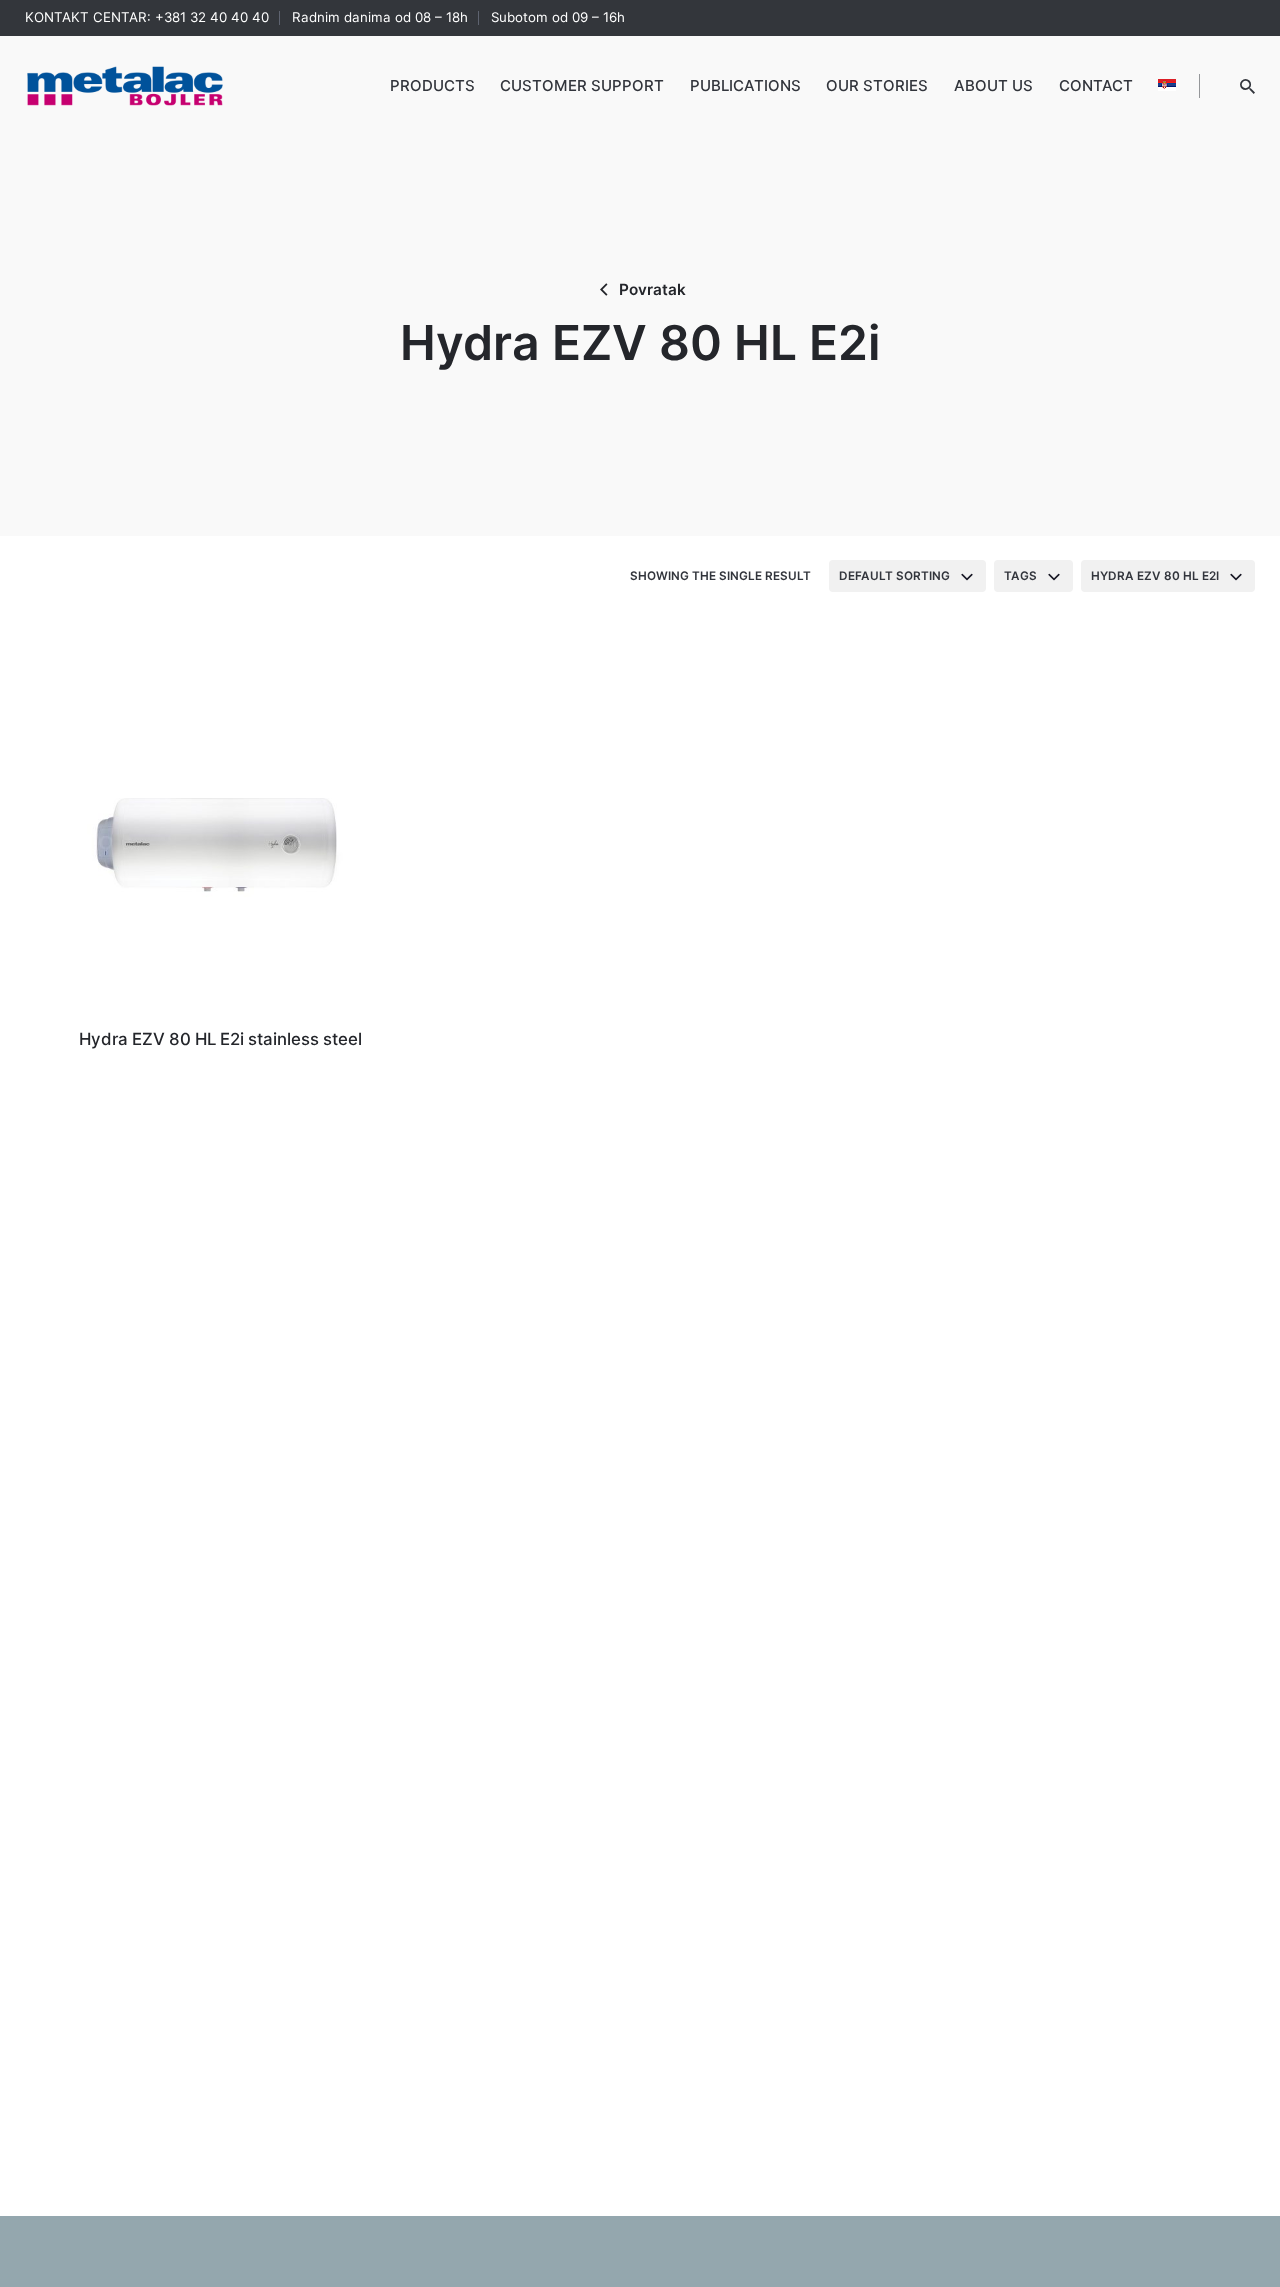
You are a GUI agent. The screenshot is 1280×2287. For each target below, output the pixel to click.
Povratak (652, 289)
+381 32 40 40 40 (212, 17)
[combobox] (907, 576)
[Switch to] (1167, 86)
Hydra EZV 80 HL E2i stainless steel (220, 1039)
